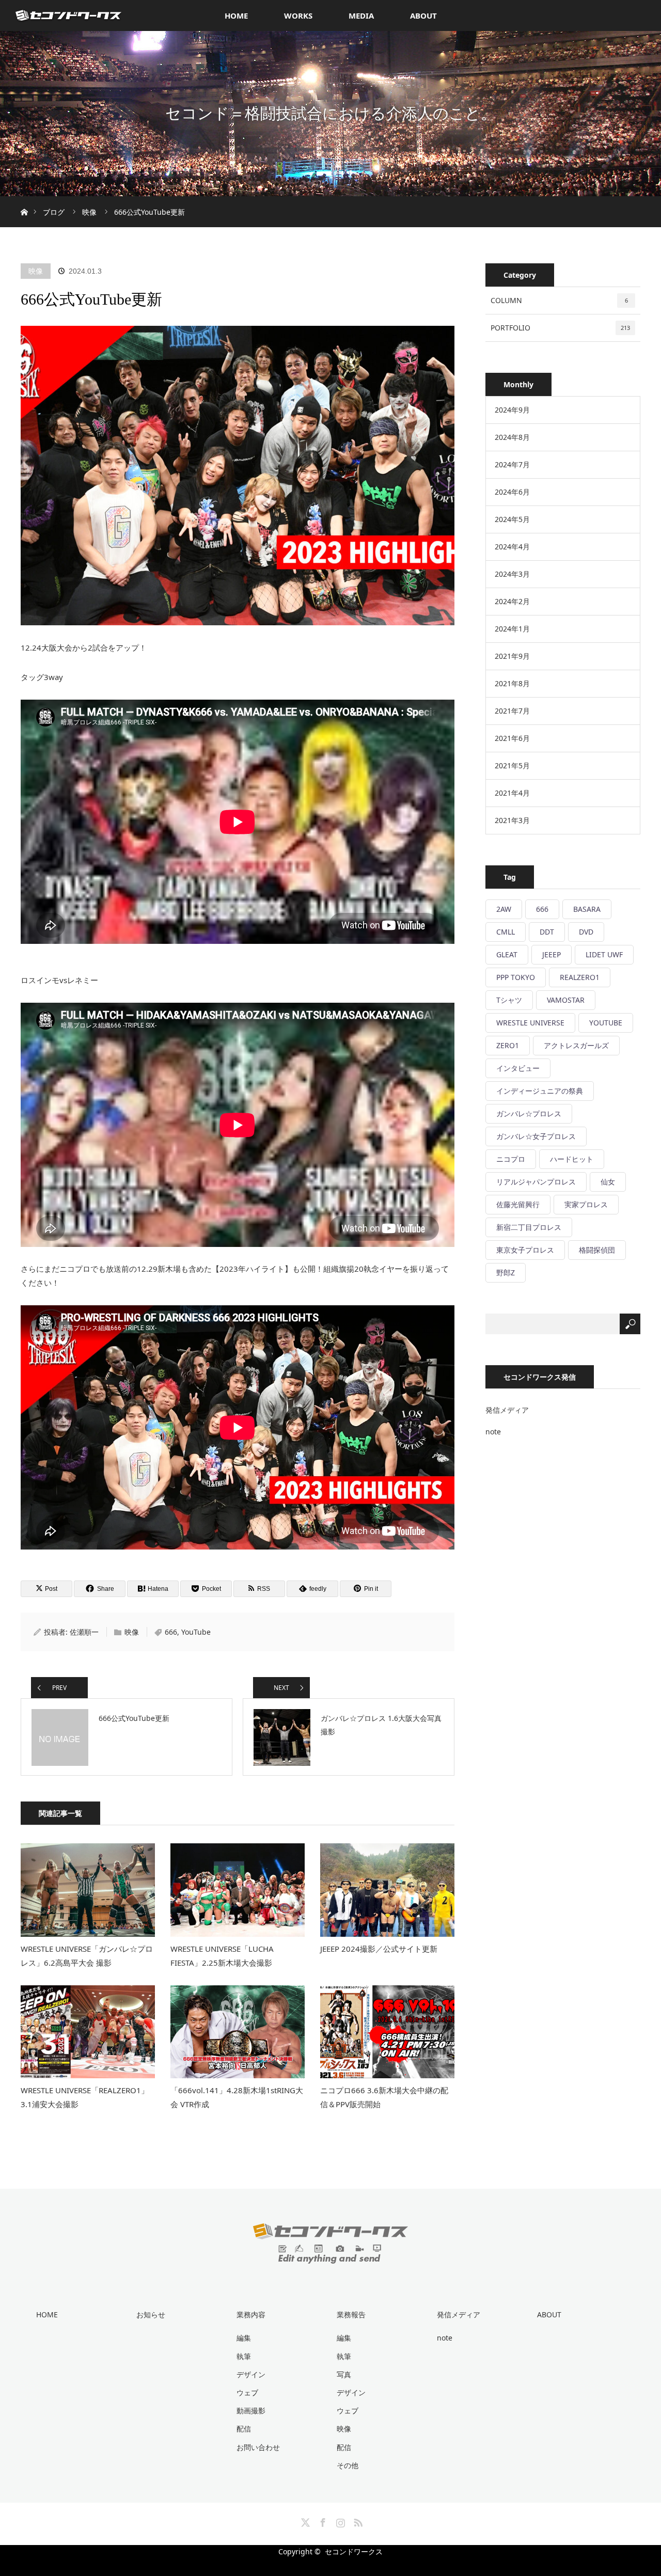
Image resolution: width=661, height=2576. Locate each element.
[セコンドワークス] (330, 2256)
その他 (348, 2465)
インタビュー (518, 1068)
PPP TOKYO (516, 977)
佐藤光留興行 (518, 1204)
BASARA (587, 909)
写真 (344, 2374)
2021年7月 (512, 711)
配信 (244, 2429)
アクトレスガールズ (576, 1045)
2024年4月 (512, 547)
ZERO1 (508, 1045)
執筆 (244, 2356)
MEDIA (361, 15)
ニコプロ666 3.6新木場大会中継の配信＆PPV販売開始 (384, 2097)
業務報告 (351, 2314)
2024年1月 (512, 629)
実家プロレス (586, 1204)
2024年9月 (512, 410)
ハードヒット (572, 1159)
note (493, 1432)
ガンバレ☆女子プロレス (536, 1136)
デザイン (251, 2374)
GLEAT (507, 954)
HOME (236, 15)
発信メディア (507, 1410)
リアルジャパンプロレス (536, 1182)
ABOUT (423, 15)
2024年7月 (512, 464)
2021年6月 (512, 738)
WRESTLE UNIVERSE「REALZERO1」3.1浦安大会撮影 (85, 2097)
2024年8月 (512, 437)
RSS (357, 2521)
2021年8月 (512, 683)
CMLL (506, 932)
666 (171, 1632)
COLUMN (559, 300)
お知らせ (151, 2314)
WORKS (298, 15)
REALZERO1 (580, 977)
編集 (244, 2338)
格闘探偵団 (597, 1250)
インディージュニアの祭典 (540, 1091)
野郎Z (506, 1273)
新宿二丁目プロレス (529, 1227)
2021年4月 (512, 793)
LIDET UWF (604, 954)
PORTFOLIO (560, 328)
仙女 (608, 1182)
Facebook (322, 2521)
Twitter (304, 2521)
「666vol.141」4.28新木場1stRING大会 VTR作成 (237, 2097)
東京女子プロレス (525, 1250)
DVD (586, 932)
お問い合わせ (258, 2447)
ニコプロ (511, 1159)
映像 (36, 271)
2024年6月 (512, 492)
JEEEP (552, 954)
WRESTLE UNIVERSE (530, 1023)
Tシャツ (509, 1000)
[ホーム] (24, 200)
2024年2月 (512, 601)
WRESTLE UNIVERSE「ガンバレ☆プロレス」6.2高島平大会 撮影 (87, 1956)
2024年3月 (512, 574)
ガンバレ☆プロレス (529, 1113)
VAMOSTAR (566, 1000)
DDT (547, 932)
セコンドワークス (354, 2551)
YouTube (196, 1632)
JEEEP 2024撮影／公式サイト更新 (379, 1949)
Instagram (339, 2521)
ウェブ (247, 2392)
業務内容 (251, 2314)
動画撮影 (251, 2411)
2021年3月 (512, 820)
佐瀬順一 (84, 1632)
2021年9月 (512, 656)
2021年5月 (512, 765)
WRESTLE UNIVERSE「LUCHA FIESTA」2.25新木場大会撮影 (222, 1956)
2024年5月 (512, 519)
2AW (504, 909)
